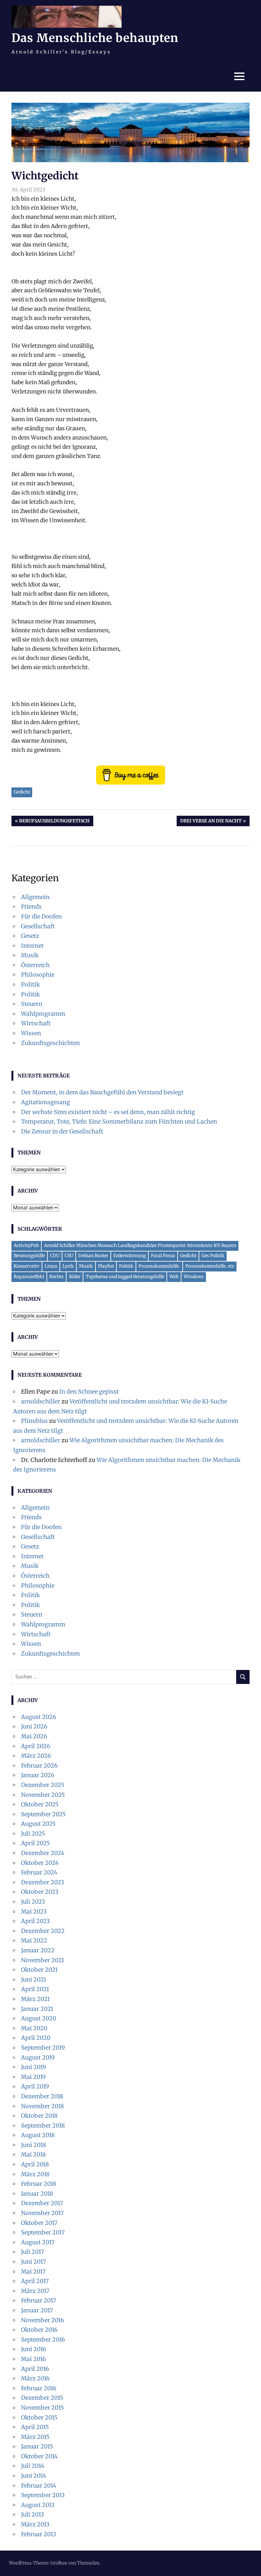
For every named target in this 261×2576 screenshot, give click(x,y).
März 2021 (35, 1999)
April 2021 (35, 1989)
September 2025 (43, 1814)
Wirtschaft (36, 1023)
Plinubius (34, 1421)
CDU (55, 1256)
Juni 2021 (34, 1980)
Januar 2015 (37, 2446)
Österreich (35, 965)
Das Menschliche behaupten (95, 38)
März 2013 (35, 2524)
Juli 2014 (33, 2466)
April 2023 (35, 1921)
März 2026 (36, 1756)
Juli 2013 (32, 2514)
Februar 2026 (39, 1766)
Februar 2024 (39, 1872)
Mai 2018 (33, 2154)
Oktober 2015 (39, 2417)
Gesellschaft (38, 926)
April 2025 (35, 1843)
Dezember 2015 (42, 2398)
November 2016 (42, 2320)
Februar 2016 (39, 2388)
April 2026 (36, 1746)
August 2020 (39, 2018)
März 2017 (35, 2291)
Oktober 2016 (39, 2330)
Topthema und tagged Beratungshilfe (125, 1277)
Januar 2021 (37, 2009)
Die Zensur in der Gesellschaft (62, 1131)
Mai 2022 (34, 1940)
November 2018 (42, 2106)
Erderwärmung (130, 1256)
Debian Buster (93, 1256)
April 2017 (35, 2281)
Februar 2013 (39, 2534)
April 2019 (35, 2086)
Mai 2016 (33, 2359)
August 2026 (39, 1717)
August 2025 (38, 1824)
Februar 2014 (39, 2486)
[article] (130, 544)
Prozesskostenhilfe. (159, 1266)
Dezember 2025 (43, 1785)
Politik (30, 984)
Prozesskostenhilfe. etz (210, 1266)
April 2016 (35, 2369)
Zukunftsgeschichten (50, 1043)
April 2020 (36, 2038)
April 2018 (35, 2164)
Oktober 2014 (39, 2456)
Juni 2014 (34, 2476)
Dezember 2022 (43, 1931)
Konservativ (27, 1266)
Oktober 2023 (40, 1892)
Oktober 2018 (39, 2116)
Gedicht (22, 792)
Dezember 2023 (42, 1882)
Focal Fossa (163, 1256)
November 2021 (42, 1960)
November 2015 (42, 2408)
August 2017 (38, 2242)
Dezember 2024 (43, 1853)
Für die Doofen (41, 916)
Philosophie (38, 975)
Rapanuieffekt (29, 1277)
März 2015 (35, 2437)
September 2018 (43, 2126)
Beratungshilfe (29, 1256)
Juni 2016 (34, 2349)
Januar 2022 (38, 1950)
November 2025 (43, 1795)
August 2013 (38, 2505)
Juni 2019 (34, 2067)
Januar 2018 (37, 2194)
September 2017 (43, 2232)
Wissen (31, 1033)
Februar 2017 (39, 2300)
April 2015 (35, 2427)
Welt (174, 1277)
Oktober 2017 (39, 2223)
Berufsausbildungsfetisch (54, 822)
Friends (31, 907)
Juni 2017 (33, 2262)
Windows (194, 1277)
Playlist (106, 1266)
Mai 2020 (34, 2028)
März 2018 (35, 2174)
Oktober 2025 (40, 1804)
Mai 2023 (34, 1911)
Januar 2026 (38, 1775)
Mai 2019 (33, 2077)
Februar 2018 (39, 2184)
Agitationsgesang (46, 1102)
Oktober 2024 (40, 1863)
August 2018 (38, 2135)
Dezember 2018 (42, 2096)
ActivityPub (26, 1245)
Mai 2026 (34, 1736)
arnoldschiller (41, 1401)
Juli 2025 (33, 1834)
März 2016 (35, 2378)
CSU (69, 1256)
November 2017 (42, 2213)
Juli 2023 (33, 1902)
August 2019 (38, 2057)
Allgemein (35, 897)
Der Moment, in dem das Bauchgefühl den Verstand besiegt (102, 1092)
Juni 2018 (34, 2145)
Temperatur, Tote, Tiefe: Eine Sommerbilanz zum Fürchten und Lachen (119, 1122)
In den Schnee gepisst (89, 1392)
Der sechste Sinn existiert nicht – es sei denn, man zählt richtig (108, 1112)
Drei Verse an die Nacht (211, 822)
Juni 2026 (34, 1726)
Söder (75, 1277)
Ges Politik (213, 1256)
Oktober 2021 (39, 1970)
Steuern (32, 1004)
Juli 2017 (32, 2252)
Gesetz (30, 936)
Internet (32, 946)
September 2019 (43, 2048)
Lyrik (68, 1266)
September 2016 (43, 2340)
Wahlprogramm (43, 1014)
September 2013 (43, 2495)
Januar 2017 (37, 2310)
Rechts (56, 1277)
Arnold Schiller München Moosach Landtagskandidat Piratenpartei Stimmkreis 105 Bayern (140, 1245)
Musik (30, 955)
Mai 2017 (33, 2271)
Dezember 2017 (42, 2203)
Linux (51, 1266)
